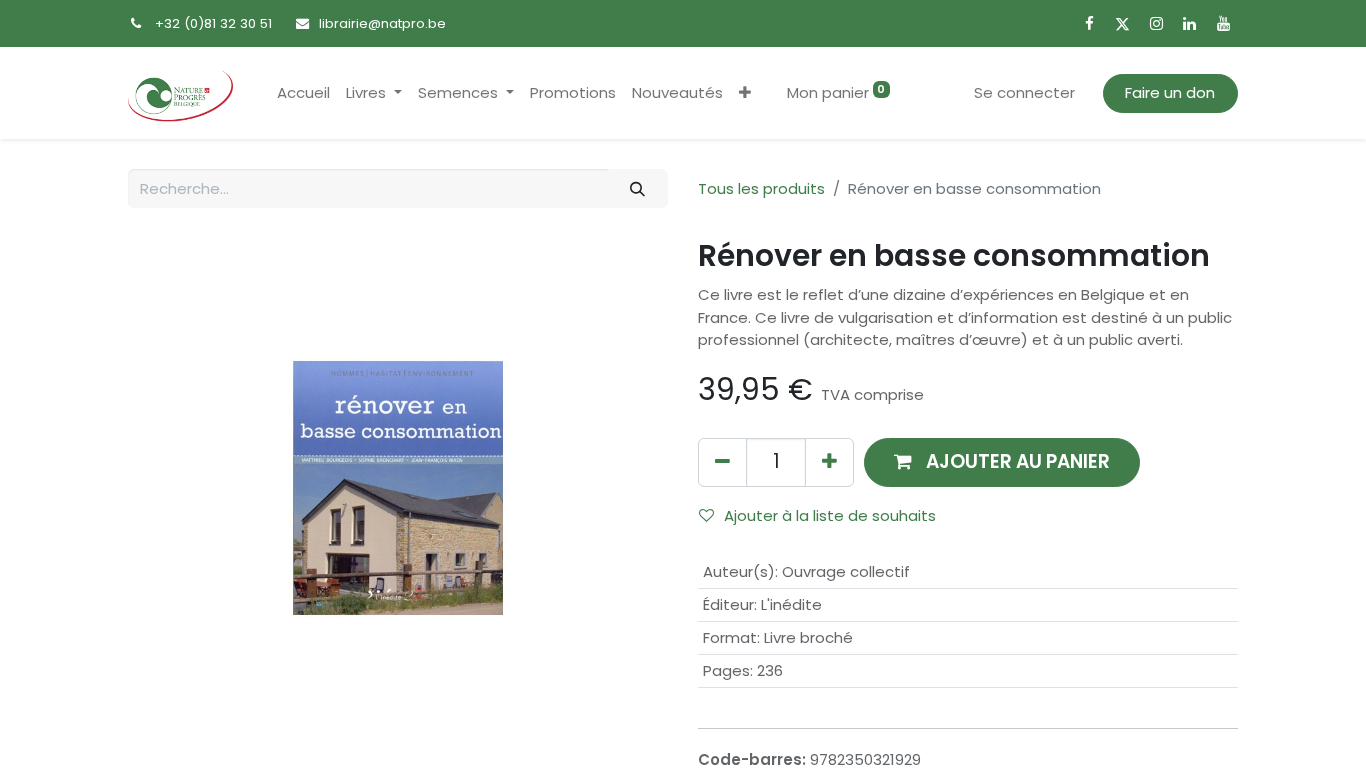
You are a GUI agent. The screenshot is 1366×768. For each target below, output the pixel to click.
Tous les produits (761, 188)
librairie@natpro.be (382, 23)
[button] (745, 93)
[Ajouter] (829, 462)
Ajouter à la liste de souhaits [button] (830, 515)
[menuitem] (303, 93)
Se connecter (1024, 92)
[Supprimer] (722, 462)
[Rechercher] (638, 188)
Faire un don (1170, 92)
